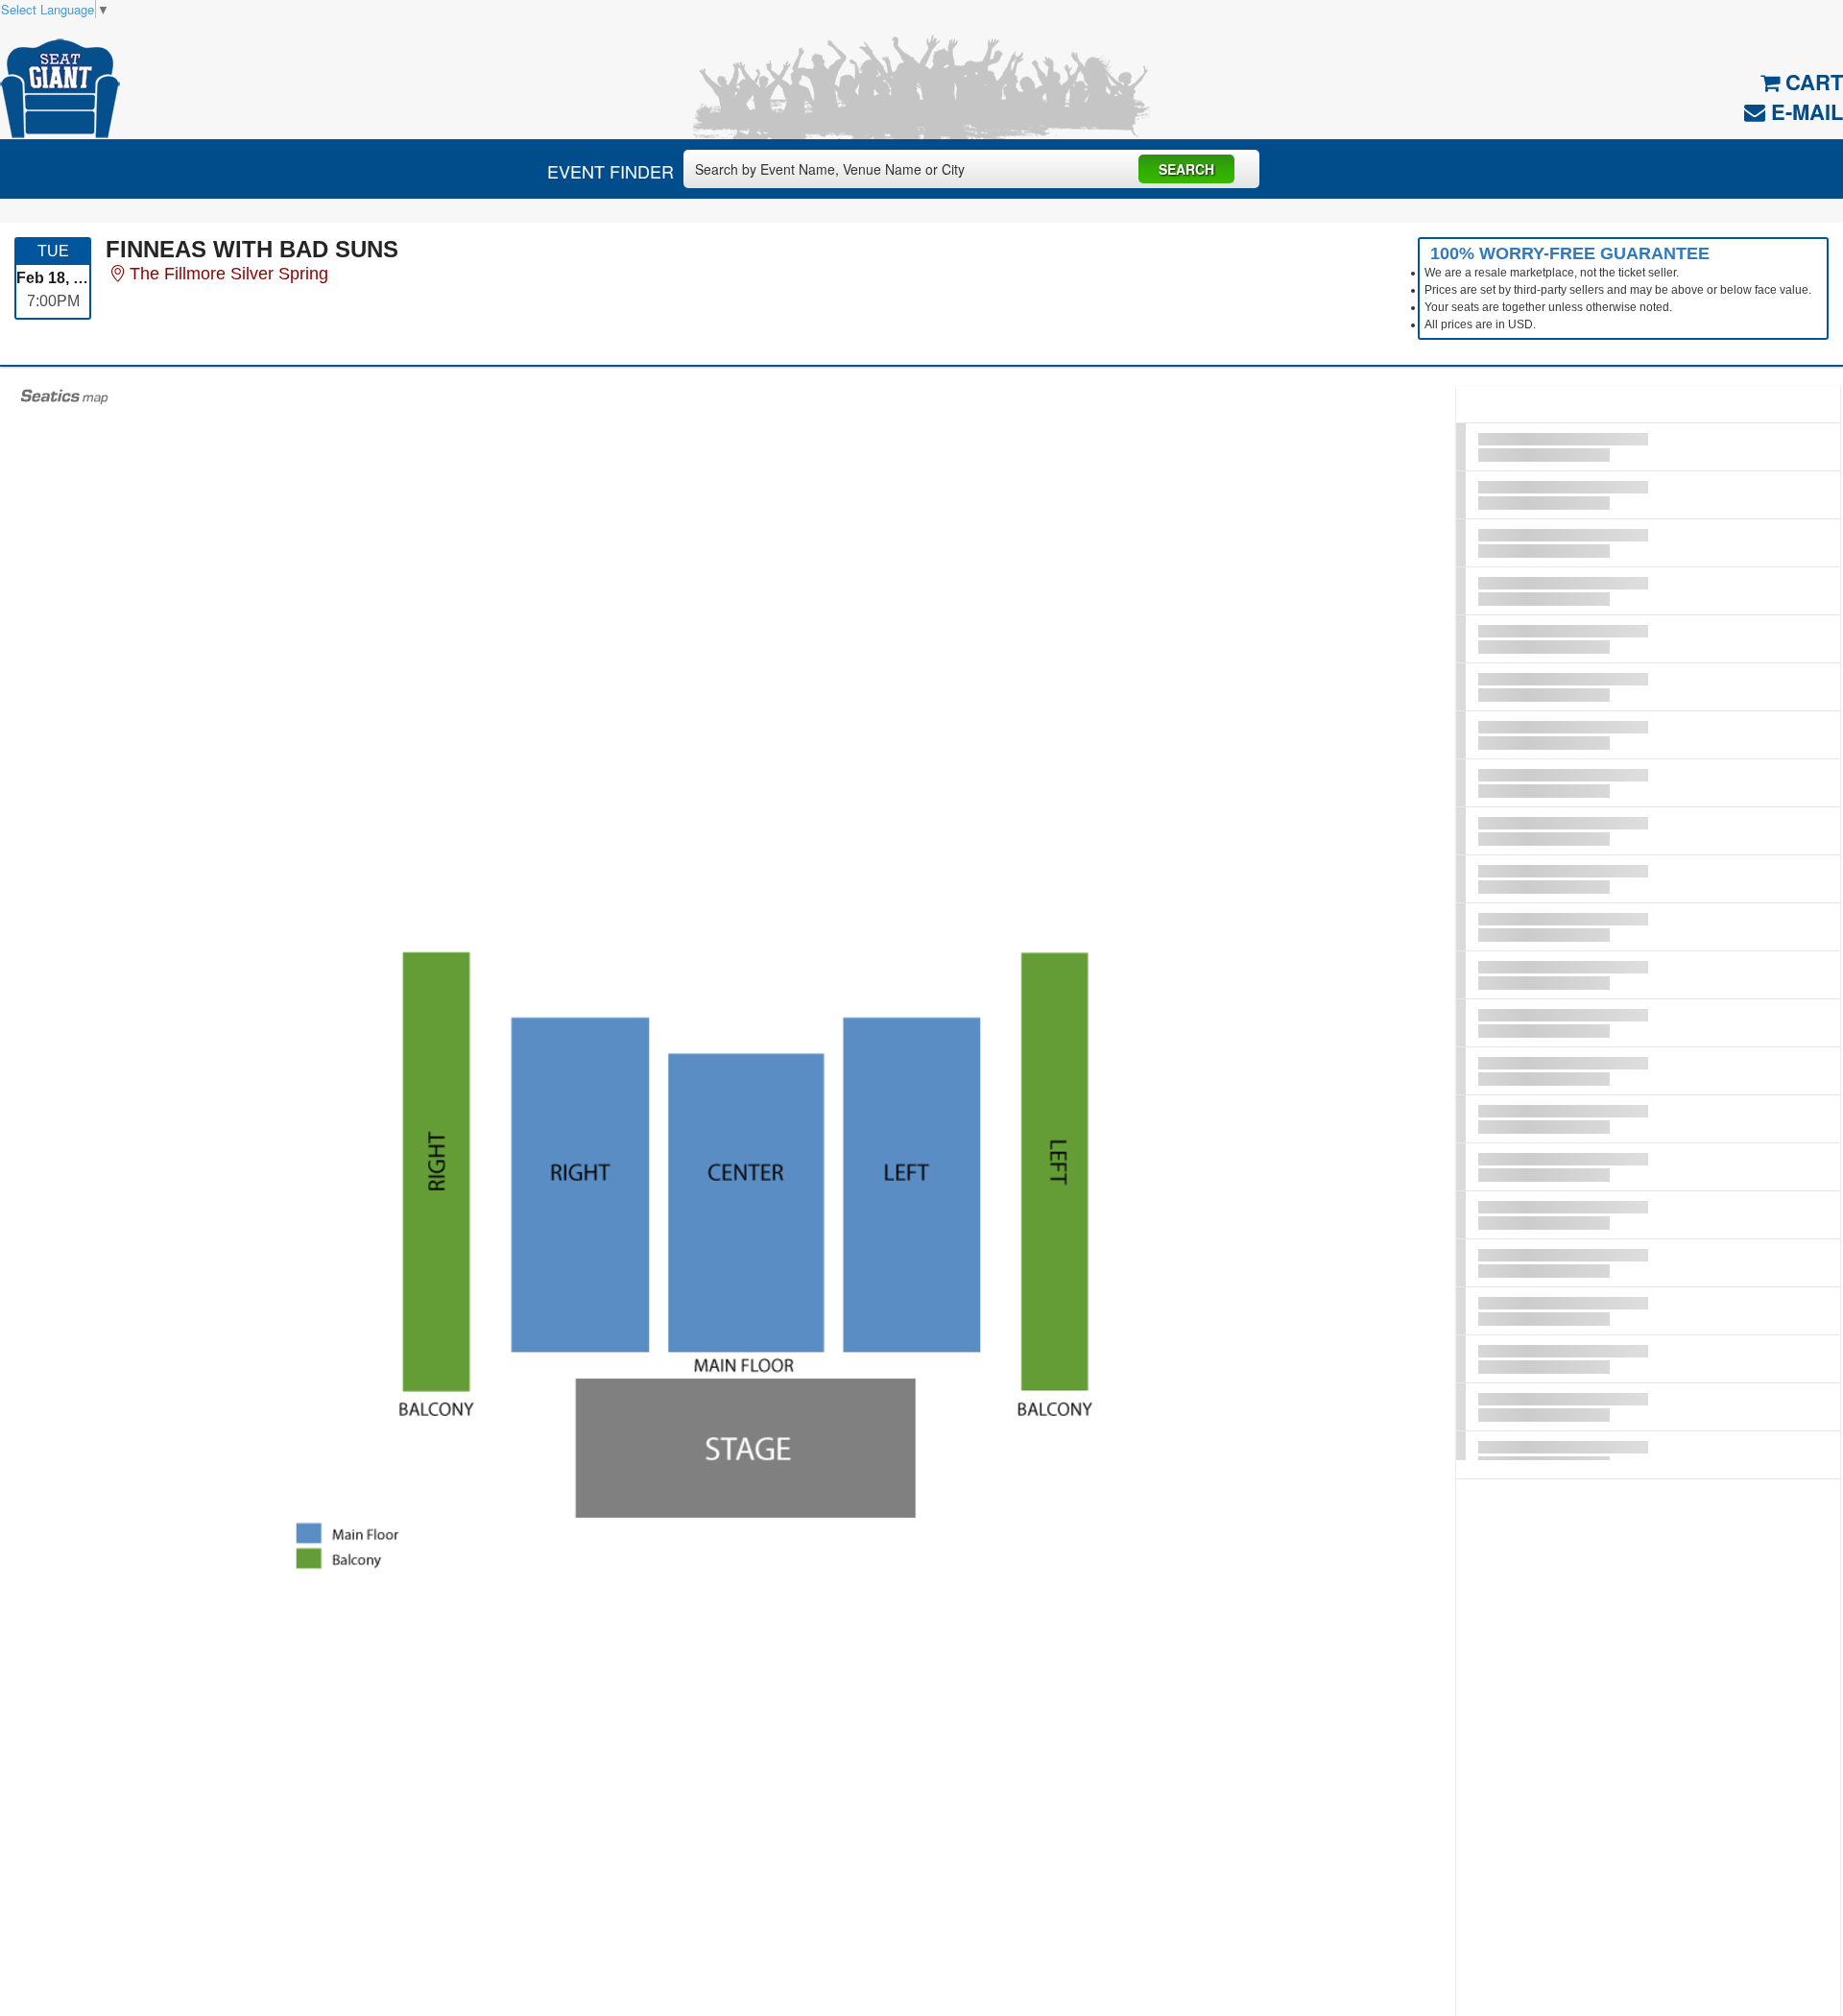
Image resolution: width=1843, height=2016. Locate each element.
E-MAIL (1804, 111)
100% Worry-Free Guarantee (1570, 253)
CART (1811, 82)
